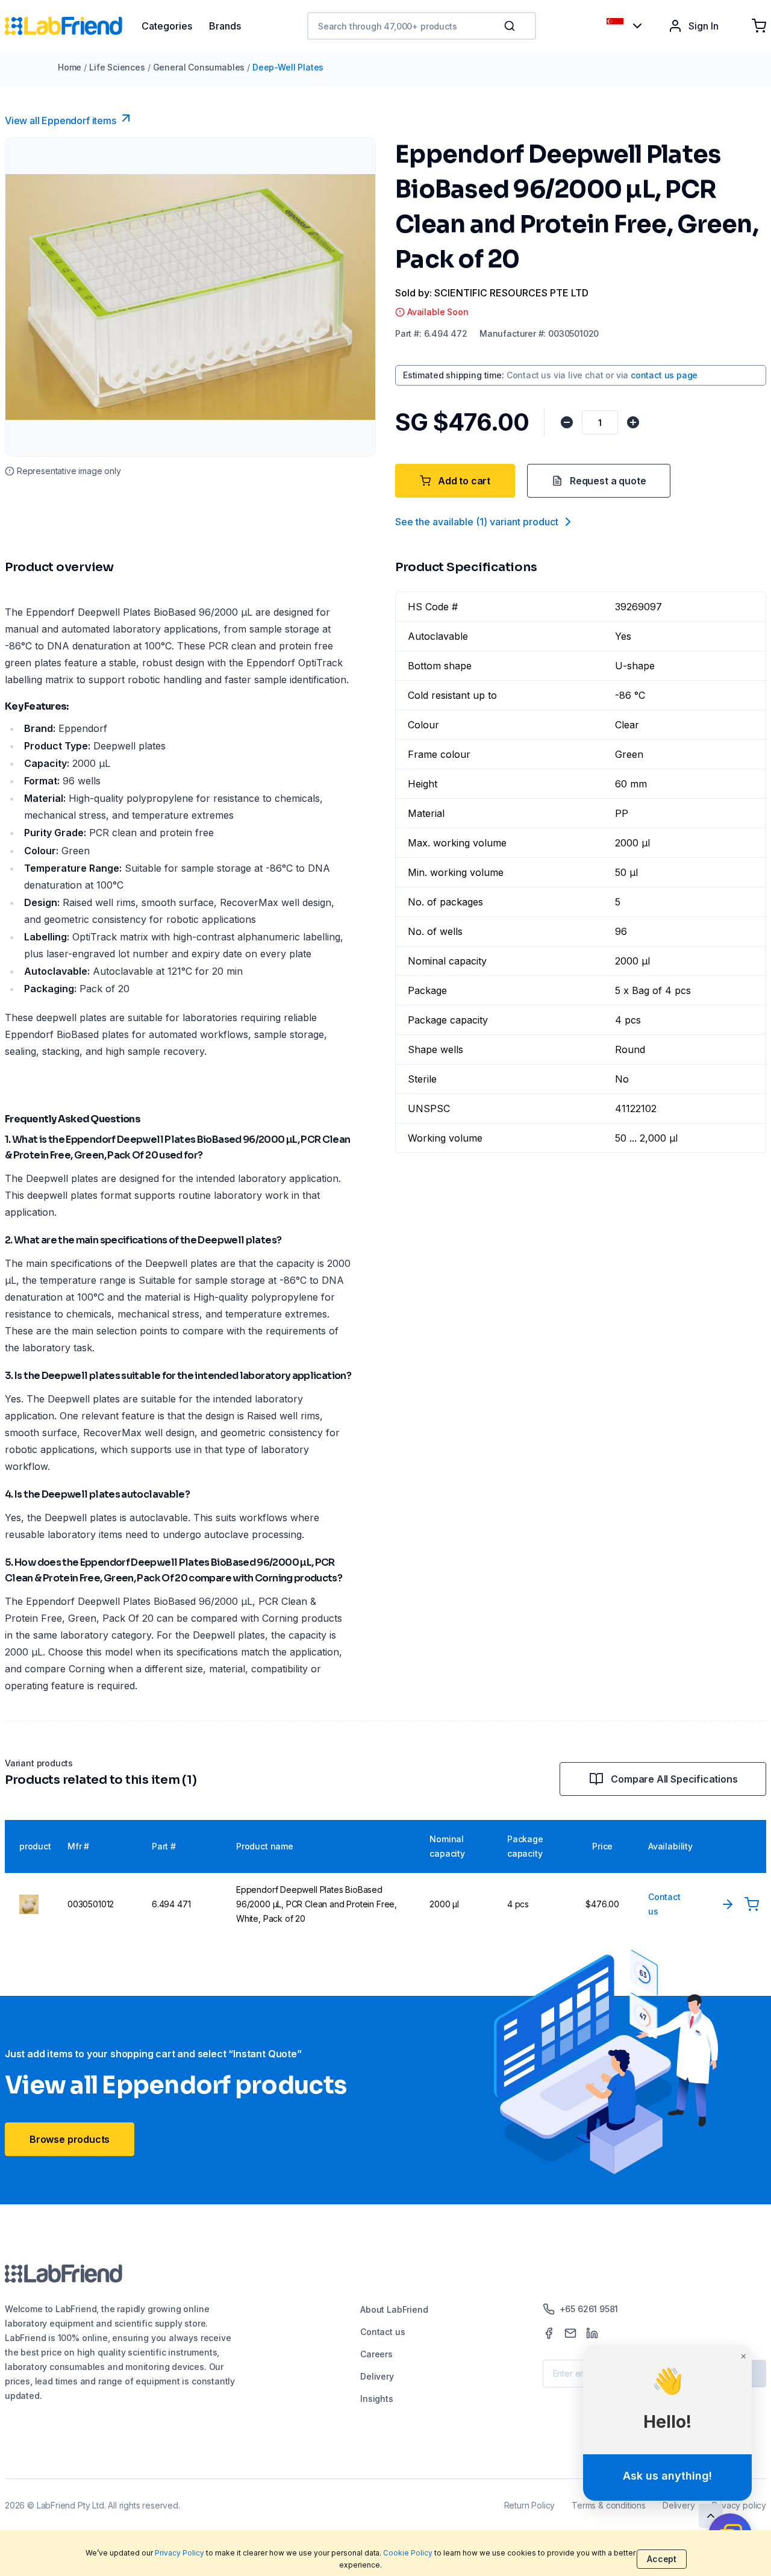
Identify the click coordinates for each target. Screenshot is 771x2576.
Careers (376, 2354)
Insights (377, 2399)
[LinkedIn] (592, 2333)
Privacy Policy (179, 2553)
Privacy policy (739, 2505)
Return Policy (530, 2505)
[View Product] (728, 1904)
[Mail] (570, 2333)
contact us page (664, 375)
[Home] (73, 26)
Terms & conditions (609, 2505)
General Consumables (199, 67)
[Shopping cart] (759, 26)
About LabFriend (394, 2309)
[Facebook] (549, 2333)
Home (70, 67)
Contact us (382, 2332)
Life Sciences (117, 67)
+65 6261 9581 (589, 2309)
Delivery (377, 2376)
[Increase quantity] (633, 422)
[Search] (511, 26)
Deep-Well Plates (288, 67)
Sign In (704, 26)
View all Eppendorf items (61, 120)
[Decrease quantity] (567, 422)
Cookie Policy (408, 2553)
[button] (512, 26)
